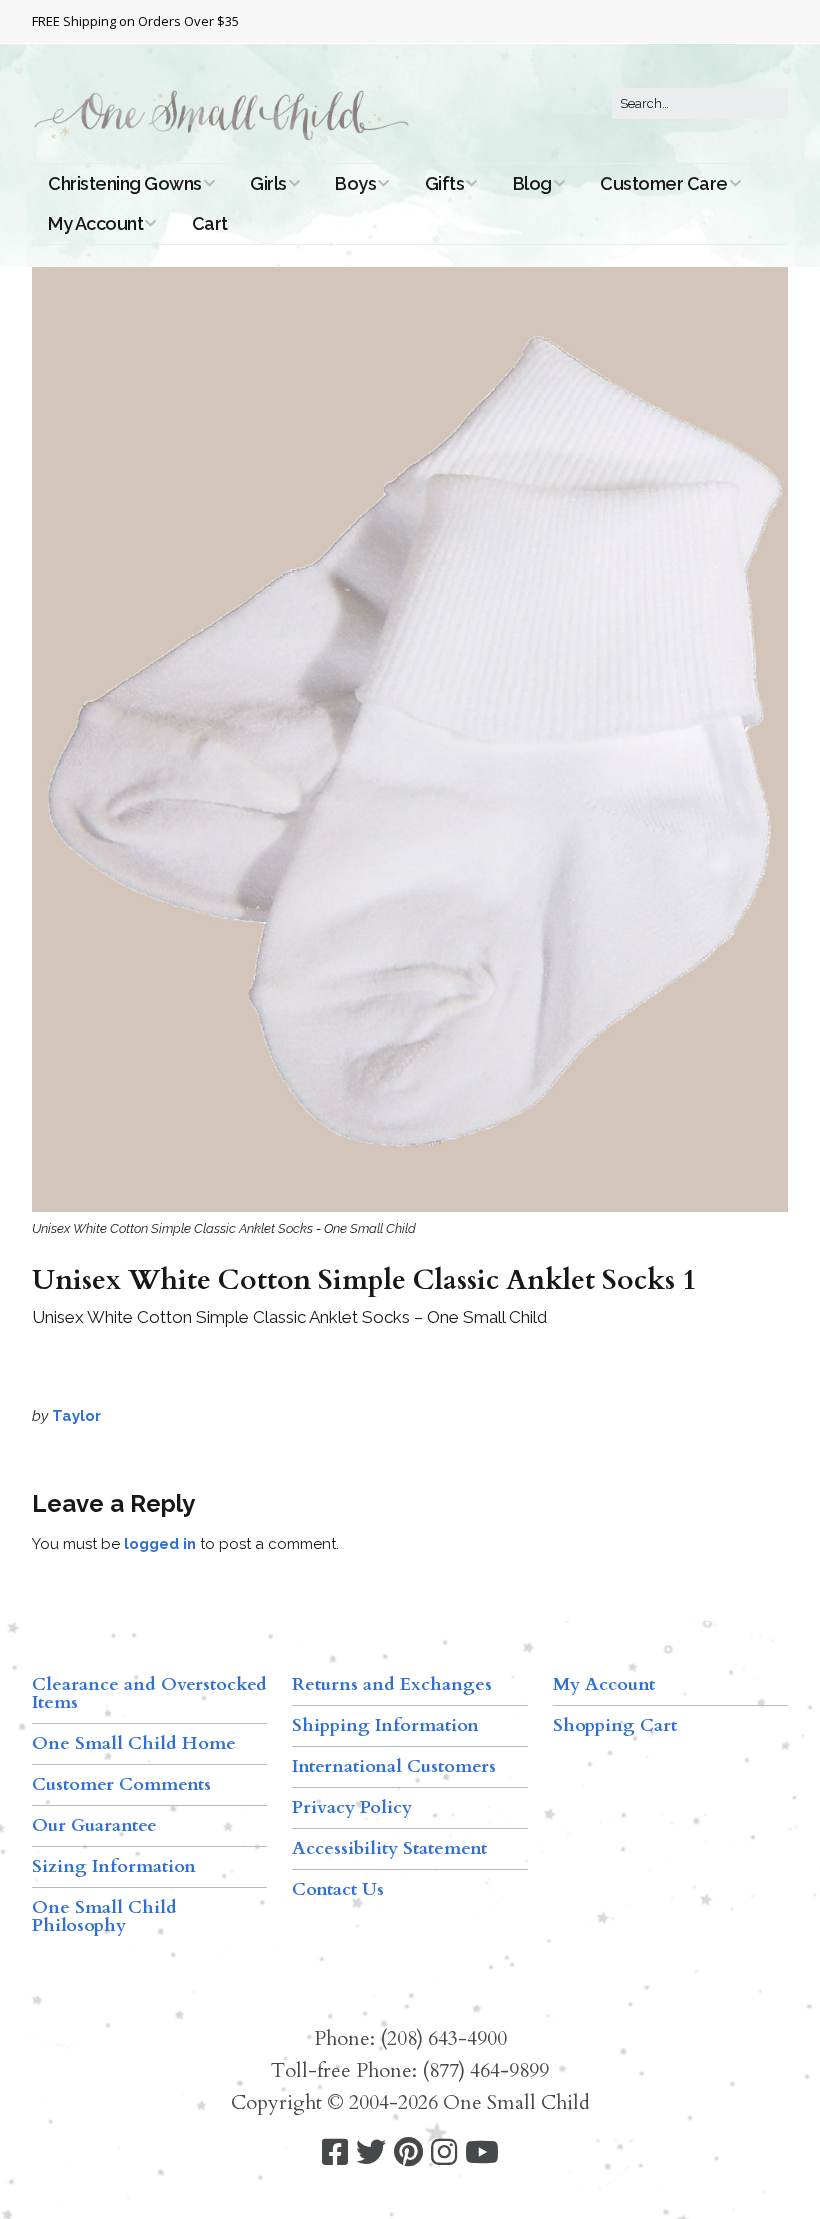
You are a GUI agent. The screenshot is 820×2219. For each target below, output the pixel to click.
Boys (355, 183)
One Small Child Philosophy (104, 1916)
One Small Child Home (134, 1743)
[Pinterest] (408, 2152)
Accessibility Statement (389, 1848)
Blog (532, 183)
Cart (210, 223)
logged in (160, 1544)
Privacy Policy (352, 1807)
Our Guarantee (94, 1825)
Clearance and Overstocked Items (149, 1693)
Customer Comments (121, 1784)
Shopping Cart (615, 1725)
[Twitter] (371, 2152)
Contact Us (338, 1889)
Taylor (76, 1416)
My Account (95, 223)
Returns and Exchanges (392, 1684)
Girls (268, 183)
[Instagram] (444, 2152)
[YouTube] (482, 2152)
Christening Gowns (125, 183)
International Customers (394, 1766)
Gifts (445, 183)
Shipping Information (385, 1725)
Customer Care (664, 183)
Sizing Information (114, 1866)
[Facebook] (335, 2152)
